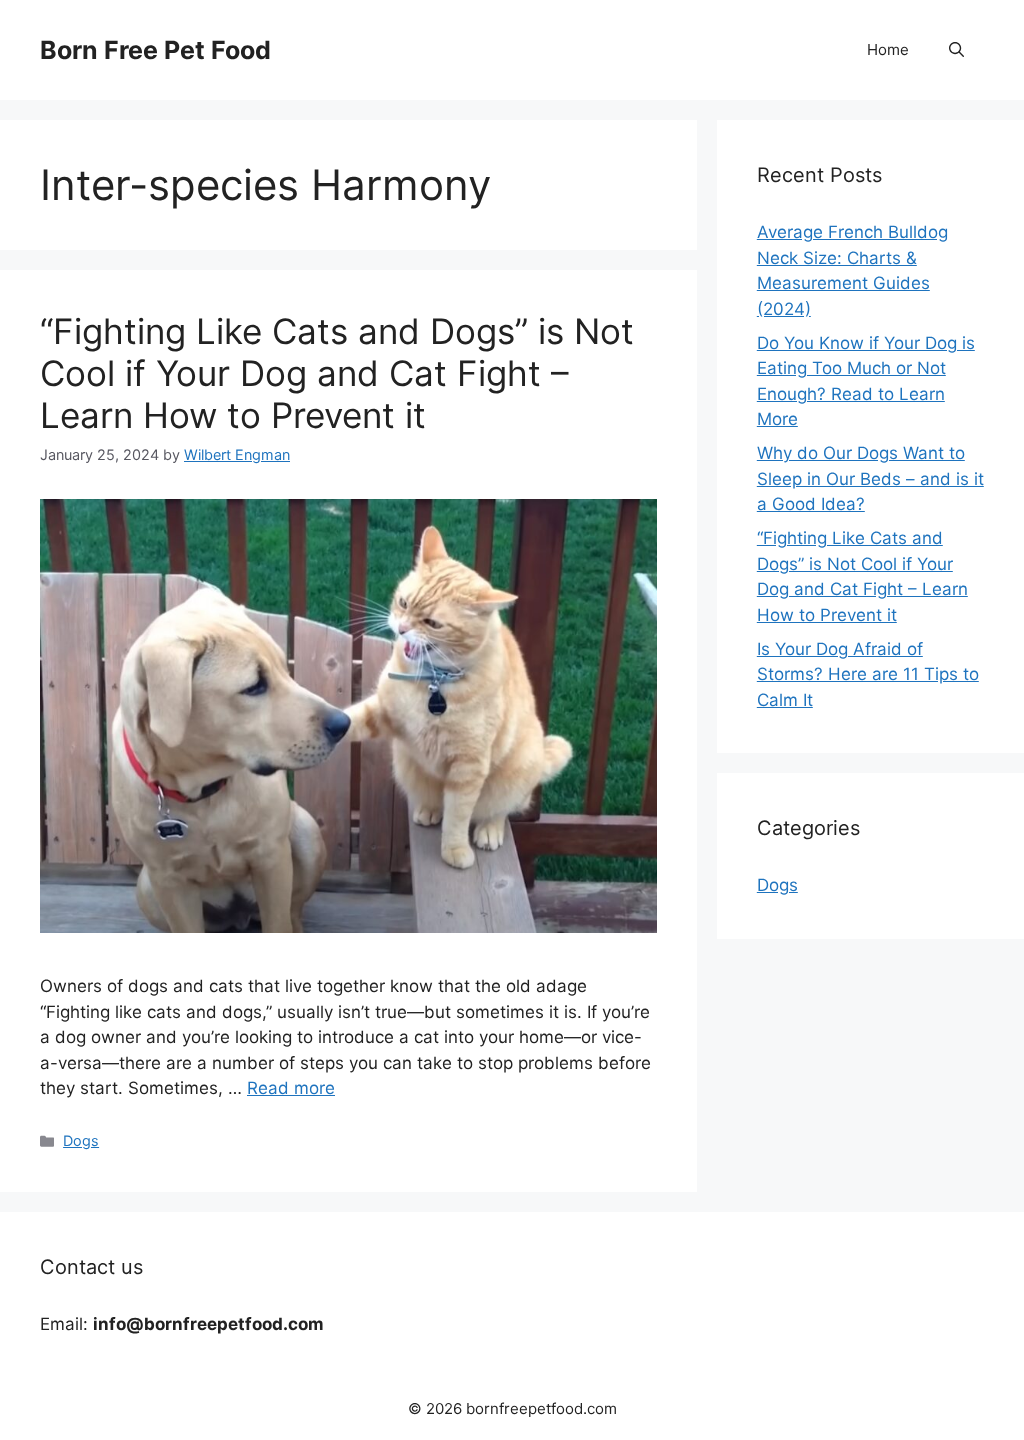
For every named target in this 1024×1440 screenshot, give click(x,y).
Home (888, 49)
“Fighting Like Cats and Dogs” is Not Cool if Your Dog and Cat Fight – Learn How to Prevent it (337, 373)
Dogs (81, 1140)
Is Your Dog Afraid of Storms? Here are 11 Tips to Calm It (868, 674)
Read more (291, 1088)
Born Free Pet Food (155, 50)
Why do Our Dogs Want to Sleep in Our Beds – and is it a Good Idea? (870, 478)
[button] (956, 50)
